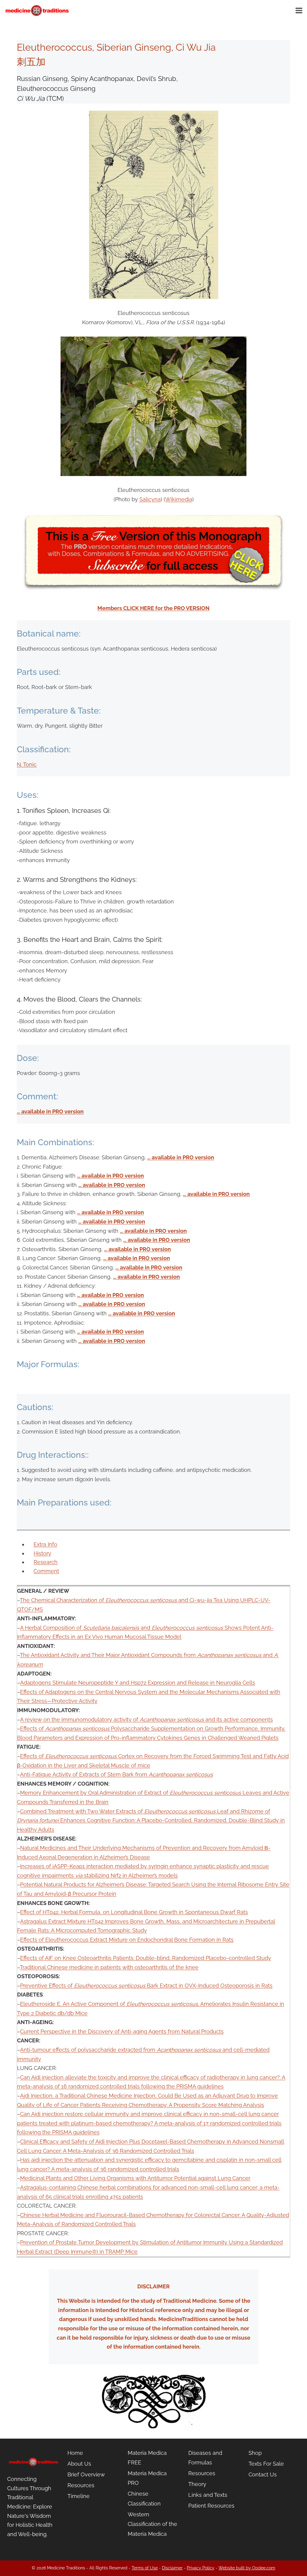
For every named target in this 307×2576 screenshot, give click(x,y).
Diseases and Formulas (205, 2458)
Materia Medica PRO (147, 2478)
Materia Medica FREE (147, 2458)
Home (75, 2453)
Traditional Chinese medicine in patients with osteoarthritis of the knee (109, 1967)
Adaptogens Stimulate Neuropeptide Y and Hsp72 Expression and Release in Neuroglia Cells (138, 1683)
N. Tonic (27, 764)
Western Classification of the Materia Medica (152, 2524)
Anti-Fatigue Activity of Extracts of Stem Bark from (116, 1774)
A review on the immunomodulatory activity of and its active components (146, 1719)
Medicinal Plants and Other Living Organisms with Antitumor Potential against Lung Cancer (135, 2178)
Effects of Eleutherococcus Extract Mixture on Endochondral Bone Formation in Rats (127, 1940)
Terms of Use (145, 2568)
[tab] (45, 1544)
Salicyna (150, 499)
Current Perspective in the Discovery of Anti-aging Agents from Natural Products (122, 2031)
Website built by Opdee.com (247, 2568)
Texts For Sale (266, 2464)
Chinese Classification (144, 2498)
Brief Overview (86, 2474)
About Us (79, 2464)
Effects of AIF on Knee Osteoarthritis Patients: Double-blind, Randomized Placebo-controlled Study (146, 1958)
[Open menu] (300, 10)
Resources (81, 2485)
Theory (197, 2484)
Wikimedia (179, 499)
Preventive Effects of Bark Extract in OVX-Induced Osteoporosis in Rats (146, 1986)
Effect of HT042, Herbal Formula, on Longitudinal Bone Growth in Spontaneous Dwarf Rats (134, 1912)
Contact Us (263, 2474)
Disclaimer (172, 2568)
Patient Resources (211, 2506)
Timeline (79, 2496)
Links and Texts (208, 2495)
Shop (255, 2453)
